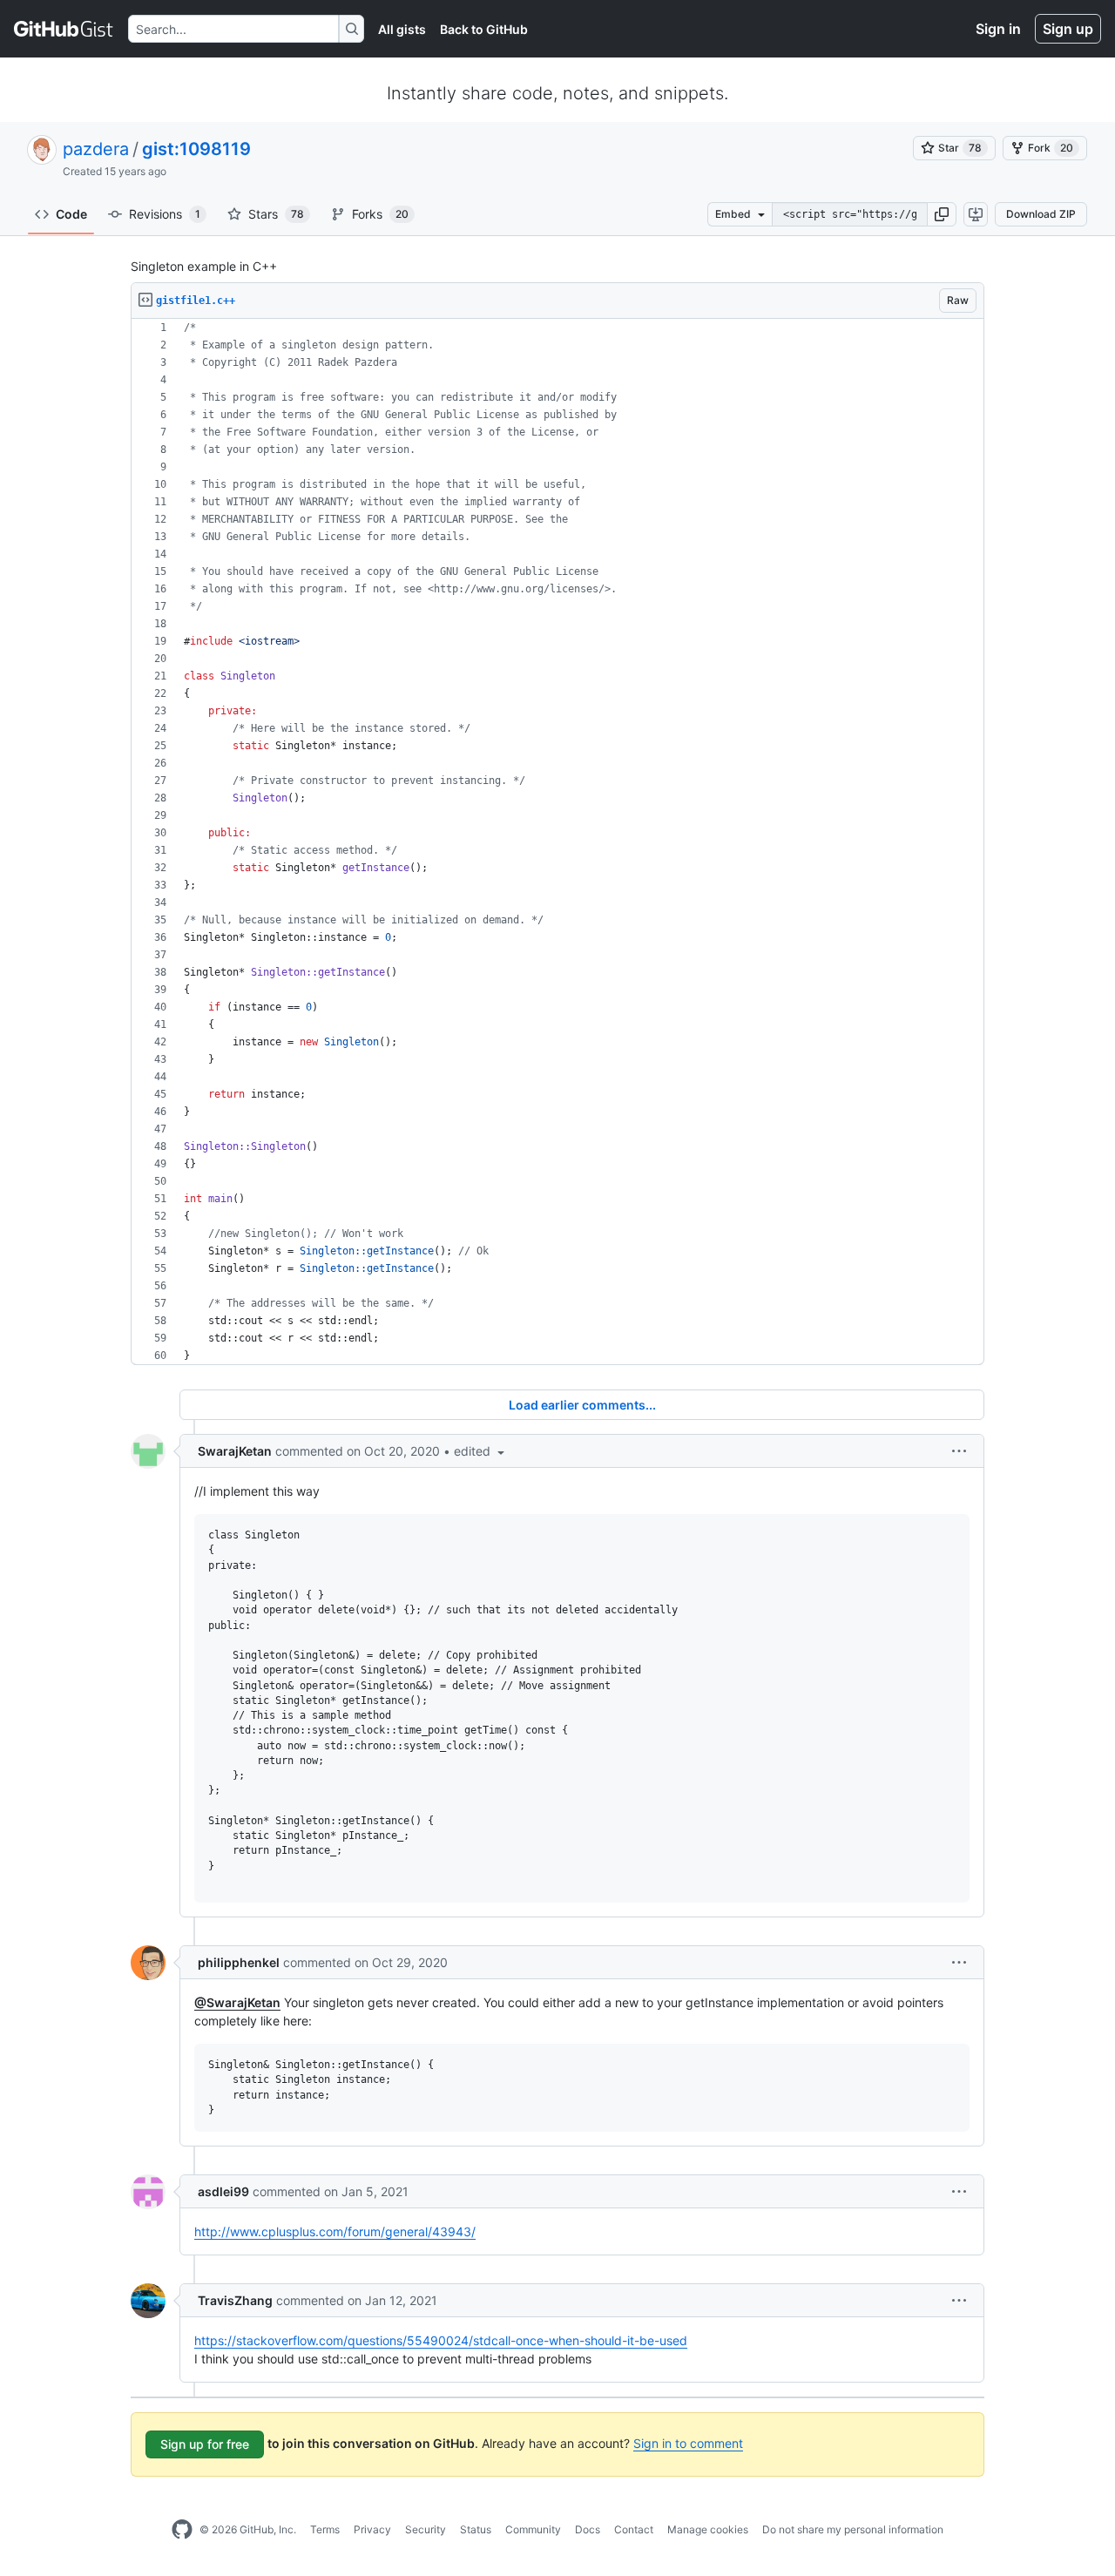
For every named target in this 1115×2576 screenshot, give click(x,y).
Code (71, 214)
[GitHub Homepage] (182, 2530)
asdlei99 (223, 2191)
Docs (588, 2529)
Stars (276, 214)
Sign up (1068, 29)
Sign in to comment (688, 2443)
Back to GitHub (484, 29)
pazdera (96, 149)
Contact (634, 2529)
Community (533, 2529)
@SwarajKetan (237, 2002)
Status (476, 2529)
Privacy (372, 2529)
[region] (557, 842)
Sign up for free (205, 2444)
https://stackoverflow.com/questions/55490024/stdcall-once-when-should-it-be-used (441, 2340)
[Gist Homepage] (64, 29)
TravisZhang (235, 2300)
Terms (325, 2529)
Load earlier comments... (582, 1405)
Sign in (998, 29)
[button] (942, 214)
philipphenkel (239, 1962)
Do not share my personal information (853, 2529)
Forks (380, 214)
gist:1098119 (196, 149)
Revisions (165, 214)
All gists (402, 29)
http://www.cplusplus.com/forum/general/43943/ (335, 2231)
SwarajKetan (235, 1451)
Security (426, 2529)
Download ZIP (1041, 214)
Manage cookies (708, 2529)
